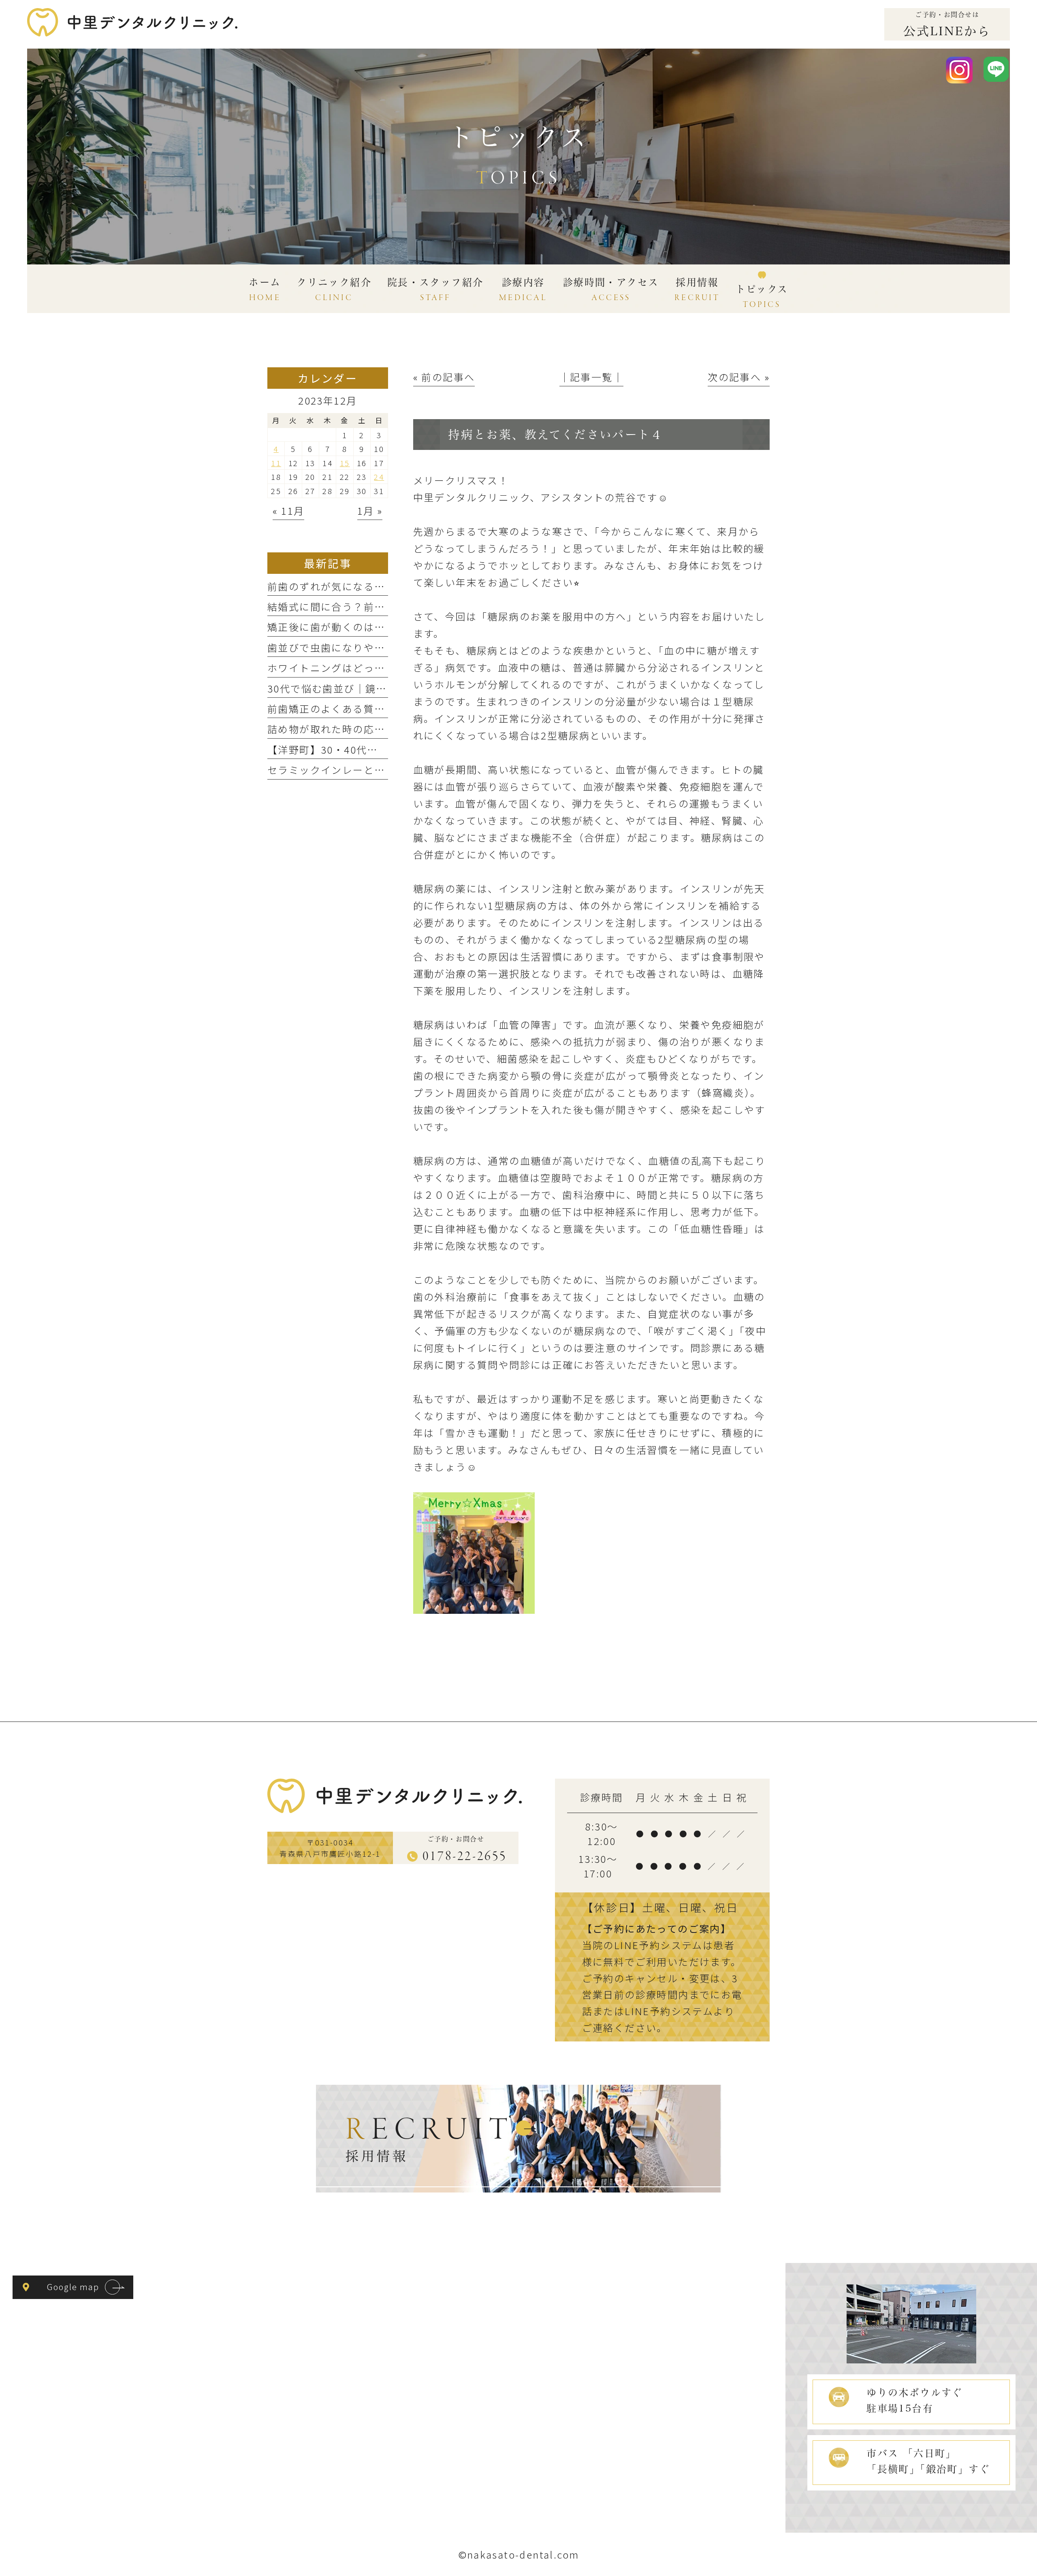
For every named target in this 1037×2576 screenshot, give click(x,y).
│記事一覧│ (591, 377)
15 (345, 463)
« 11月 (288, 510)
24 (379, 476)
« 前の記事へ (444, 377)
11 (276, 463)
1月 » (370, 510)
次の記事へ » (739, 377)
